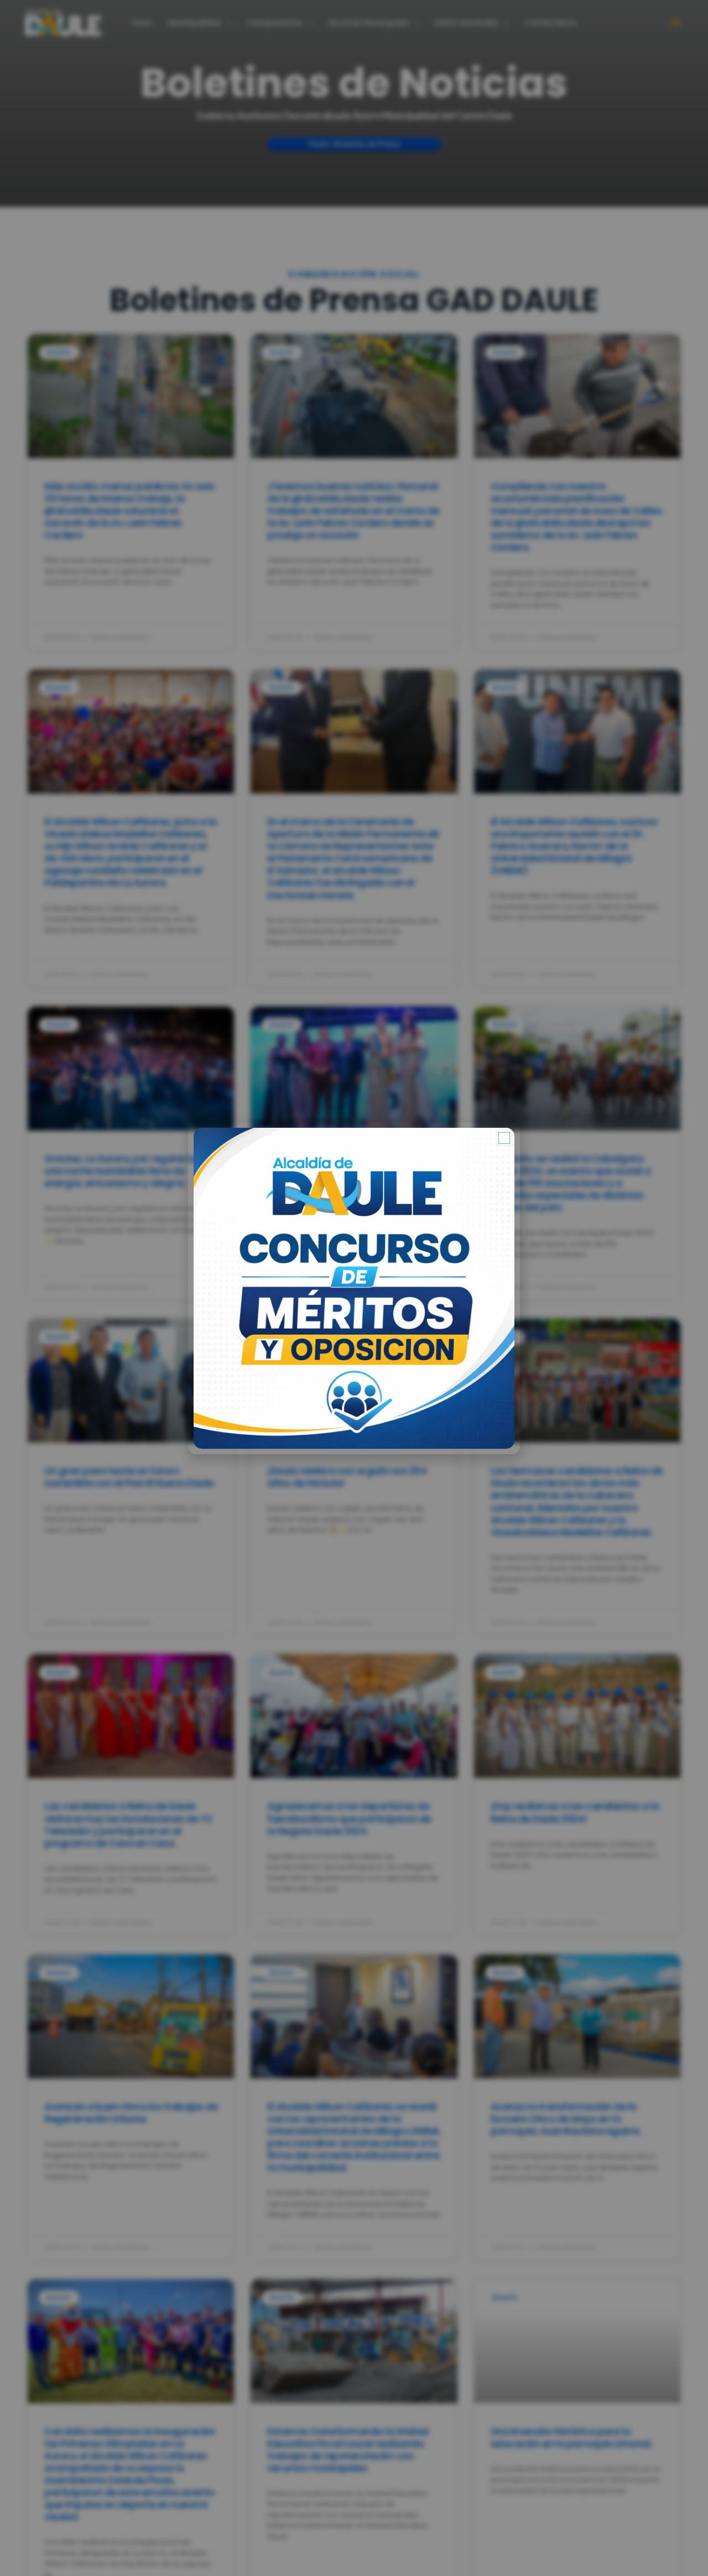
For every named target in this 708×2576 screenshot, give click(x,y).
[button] (504, 1138)
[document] (354, 1288)
